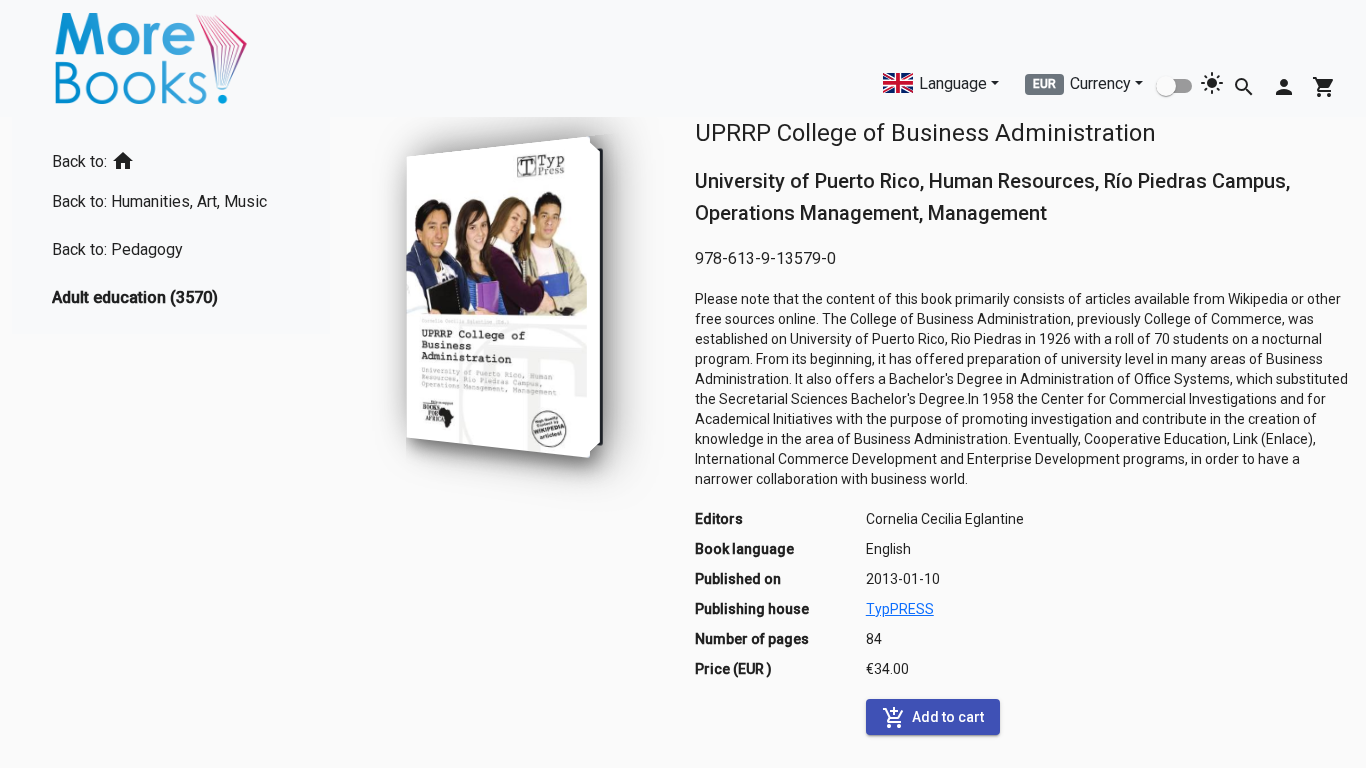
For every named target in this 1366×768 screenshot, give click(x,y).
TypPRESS (900, 609)
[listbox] (167, 225)
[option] (167, 157)
